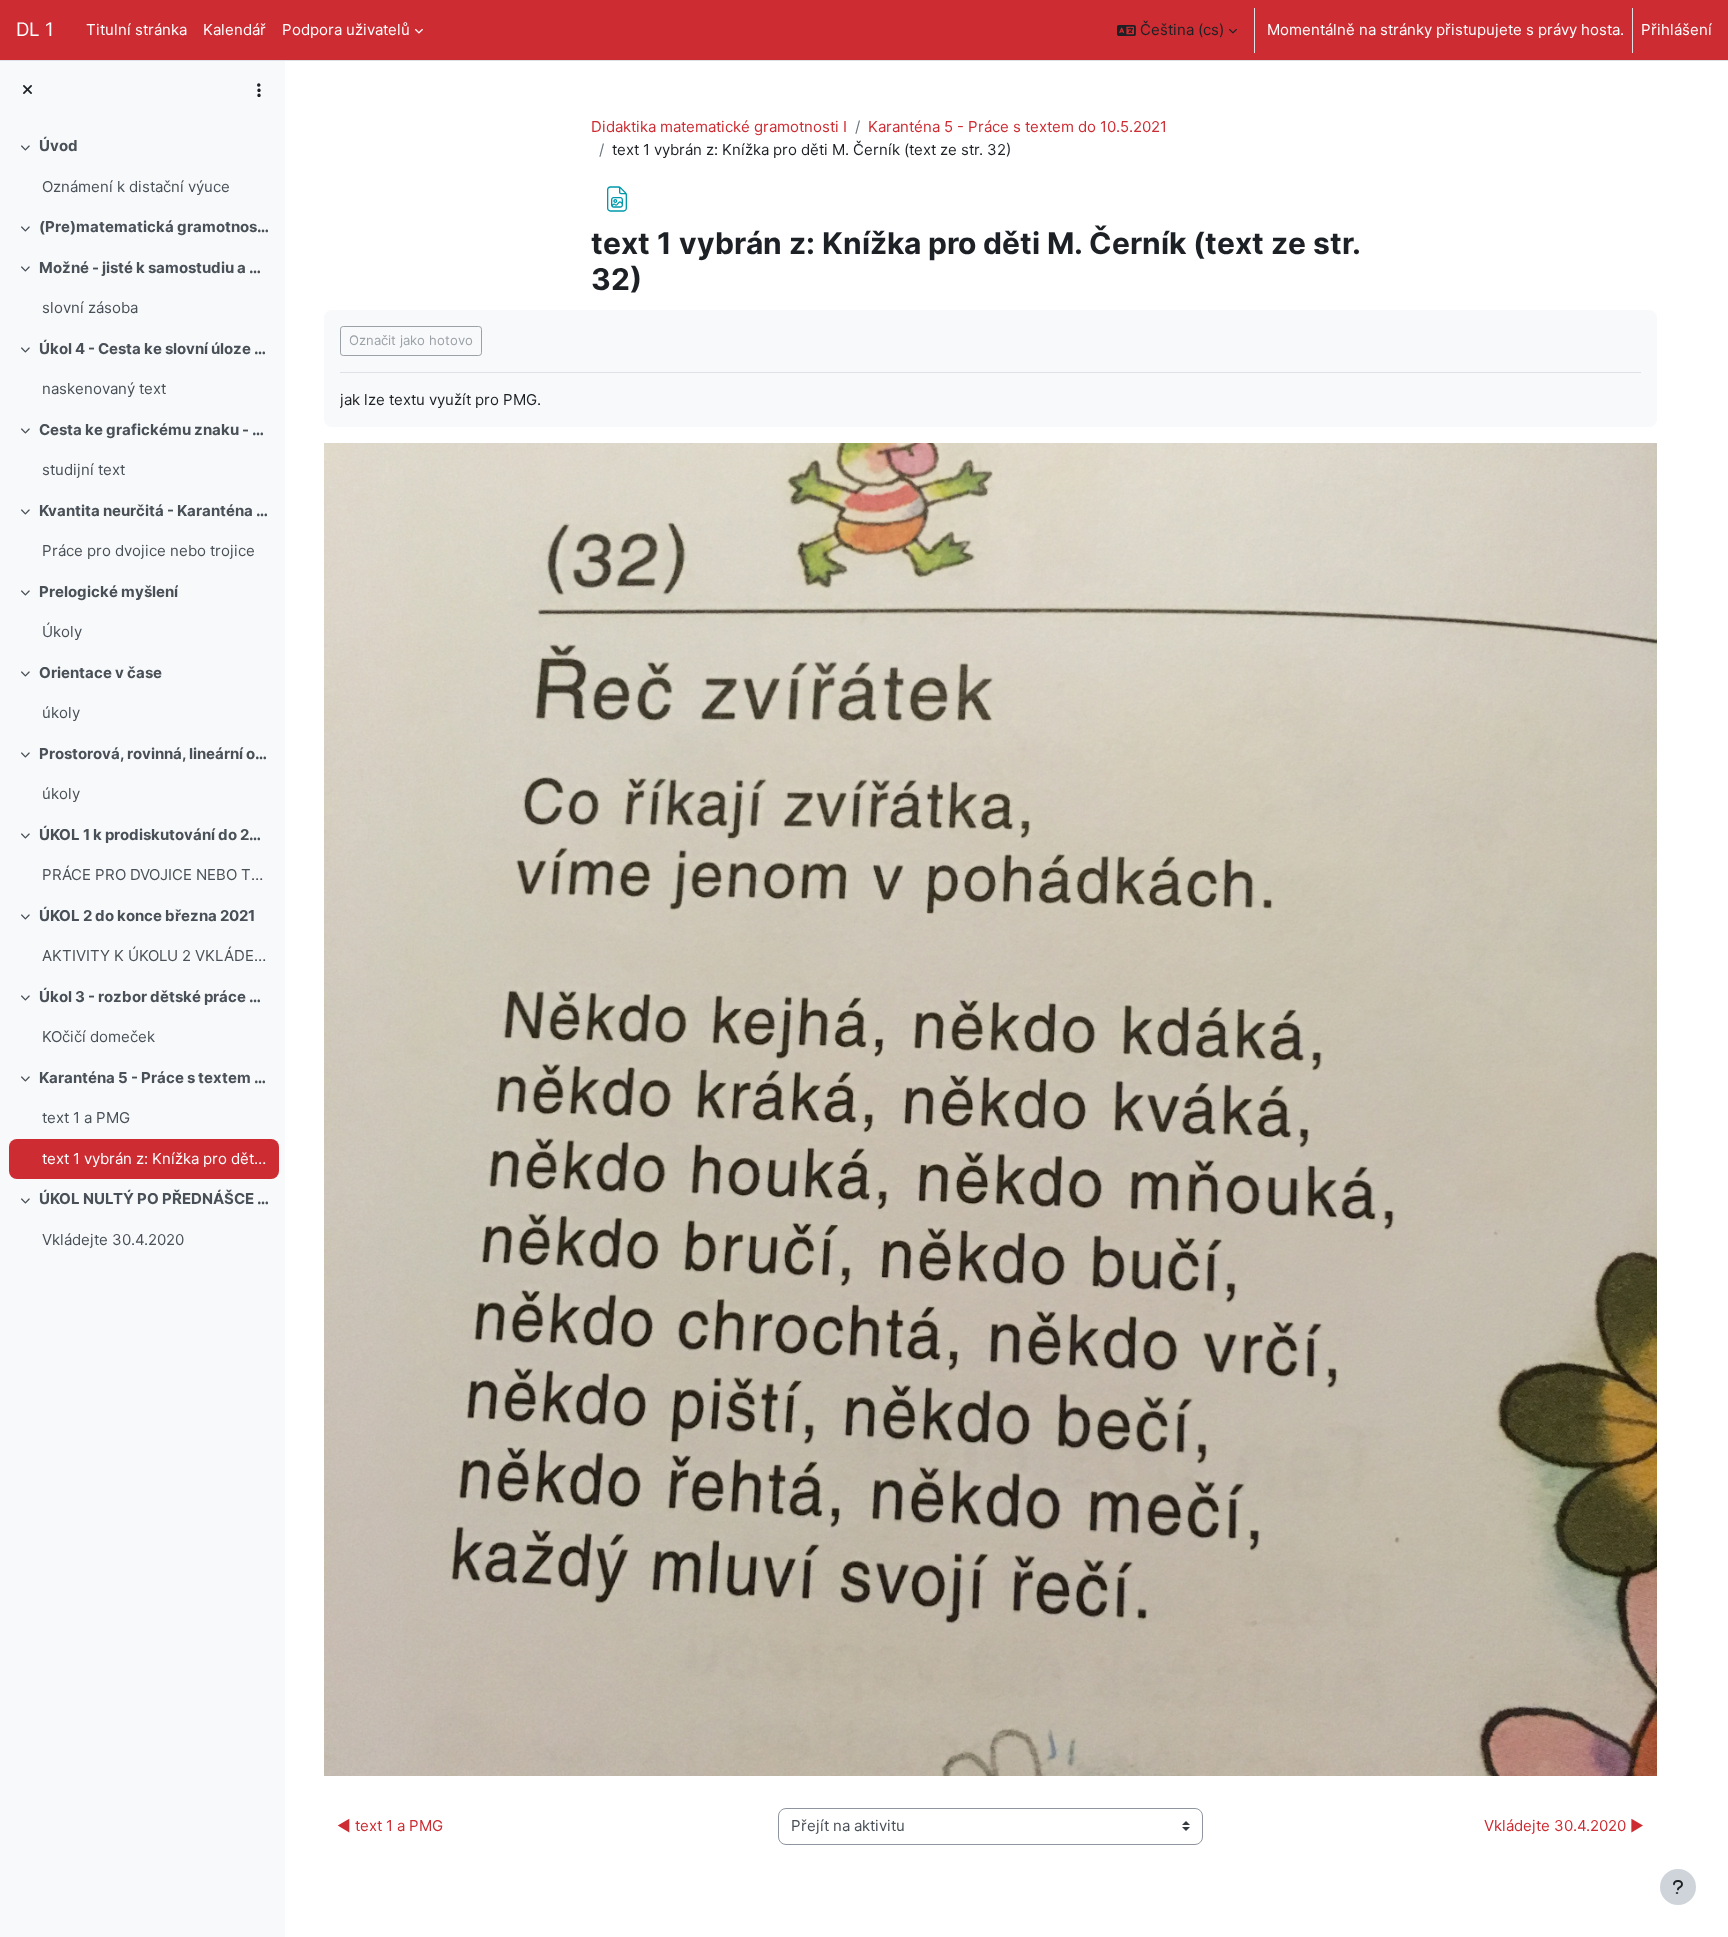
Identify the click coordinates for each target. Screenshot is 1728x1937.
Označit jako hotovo (411, 340)
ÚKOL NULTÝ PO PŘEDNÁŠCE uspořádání (154, 1198)
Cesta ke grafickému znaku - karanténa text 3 (154, 429)
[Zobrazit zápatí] (1678, 1887)
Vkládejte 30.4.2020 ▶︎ (1564, 1825)
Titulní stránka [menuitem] (136, 29)
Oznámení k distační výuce (136, 186)
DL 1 (35, 29)
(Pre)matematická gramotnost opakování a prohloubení (154, 226)
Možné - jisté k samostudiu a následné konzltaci (154, 267)
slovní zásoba (90, 307)
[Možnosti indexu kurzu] (259, 90)
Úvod (58, 145)
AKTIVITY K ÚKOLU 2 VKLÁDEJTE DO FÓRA (155, 955)
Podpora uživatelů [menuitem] (346, 29)
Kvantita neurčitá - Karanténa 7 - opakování (154, 510)
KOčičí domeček (98, 1036)
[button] (1177, 30)
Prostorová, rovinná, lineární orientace (154, 753)
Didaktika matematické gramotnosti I (719, 126)
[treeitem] (142, 166)
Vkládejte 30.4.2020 (113, 1239)
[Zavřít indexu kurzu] (27, 90)
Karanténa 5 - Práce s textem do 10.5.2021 (154, 1077)
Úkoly (62, 631)
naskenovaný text (104, 388)
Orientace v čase (100, 672)
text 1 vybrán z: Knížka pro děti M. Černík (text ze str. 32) (155, 1158)
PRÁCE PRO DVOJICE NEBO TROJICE (155, 874)
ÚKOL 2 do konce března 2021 (147, 915)
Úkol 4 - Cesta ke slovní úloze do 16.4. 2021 (154, 348)
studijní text (83, 469)
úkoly (61, 712)
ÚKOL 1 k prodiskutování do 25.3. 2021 (154, 834)
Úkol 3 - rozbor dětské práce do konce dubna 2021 (154, 996)
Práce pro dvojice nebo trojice (148, 550)
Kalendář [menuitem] (234, 29)
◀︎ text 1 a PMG (390, 1825)
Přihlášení (1676, 29)
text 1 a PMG (86, 1117)
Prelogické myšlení (108, 591)
